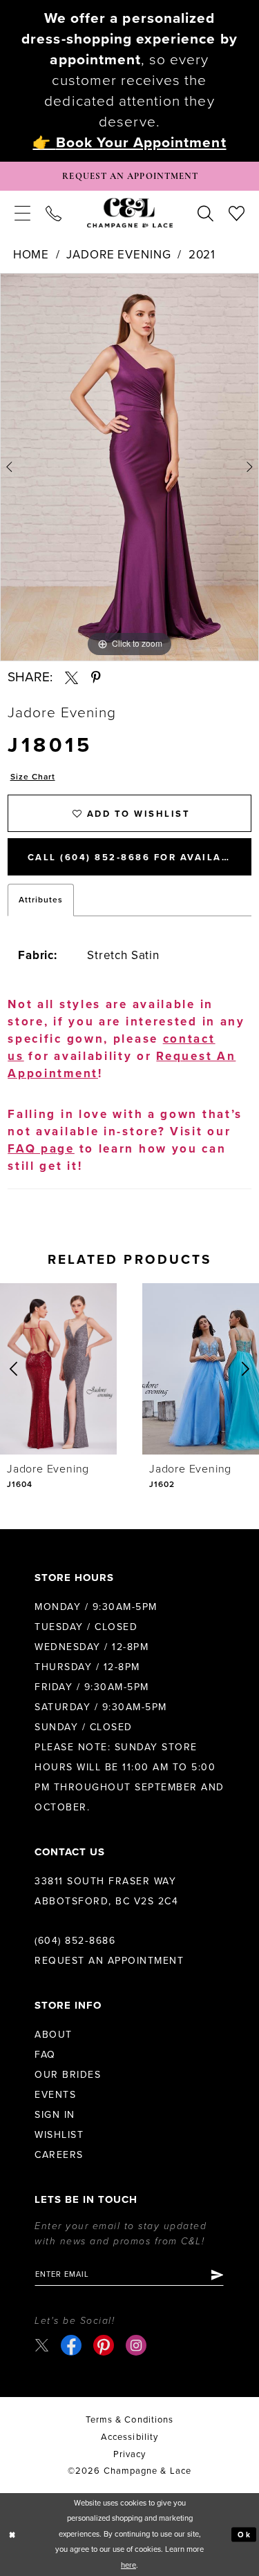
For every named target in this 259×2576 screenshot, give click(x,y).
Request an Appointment (109, 1961)
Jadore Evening (118, 255)
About (54, 2035)
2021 (202, 255)
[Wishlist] (237, 213)
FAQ (45, 2055)
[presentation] (58, 1369)
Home (31, 255)
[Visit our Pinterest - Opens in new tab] (104, 2345)
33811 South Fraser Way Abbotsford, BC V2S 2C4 (106, 1891)
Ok (244, 2534)
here (128, 2565)
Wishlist (59, 2135)
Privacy (130, 2454)
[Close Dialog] (12, 2535)
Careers (59, 2155)
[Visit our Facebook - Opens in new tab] (71, 2345)
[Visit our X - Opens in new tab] (42, 2345)
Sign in (55, 2115)
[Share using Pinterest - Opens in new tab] (96, 678)
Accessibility (129, 2437)
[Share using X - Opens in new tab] (71, 678)
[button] (22, 213)
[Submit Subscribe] (217, 2275)
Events (55, 2095)
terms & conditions (129, 2420)
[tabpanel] (129, 467)
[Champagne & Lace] (130, 213)
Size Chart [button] (33, 777)
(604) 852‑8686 (75, 1941)
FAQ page (41, 1149)
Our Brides (68, 2075)
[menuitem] (22, 213)
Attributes (41, 900)
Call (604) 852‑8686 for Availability (140, 858)
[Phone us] (54, 213)
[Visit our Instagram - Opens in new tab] (136, 2345)
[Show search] (205, 213)
